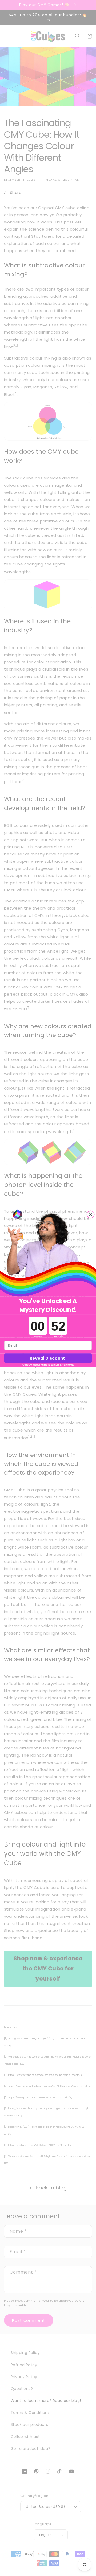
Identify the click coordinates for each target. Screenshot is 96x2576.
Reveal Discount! (48, 1358)
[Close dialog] (91, 1214)
